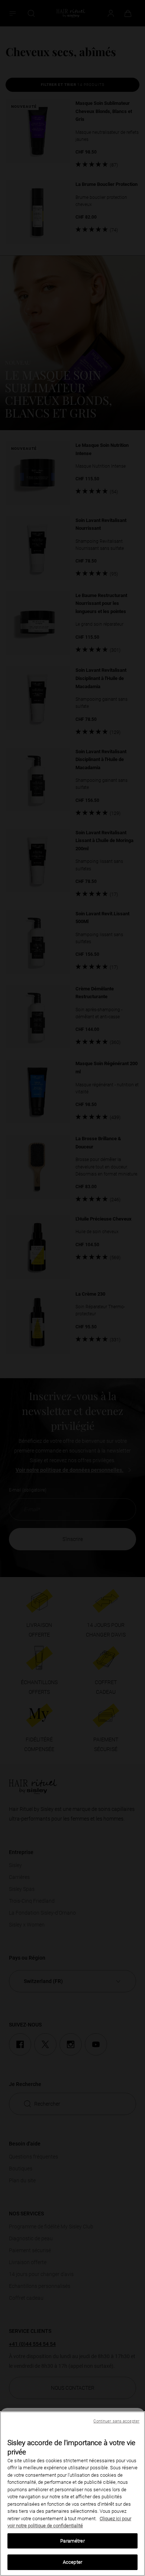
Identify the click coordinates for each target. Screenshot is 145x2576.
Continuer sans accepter (116, 2421)
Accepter (72, 2562)
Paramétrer (72, 2541)
